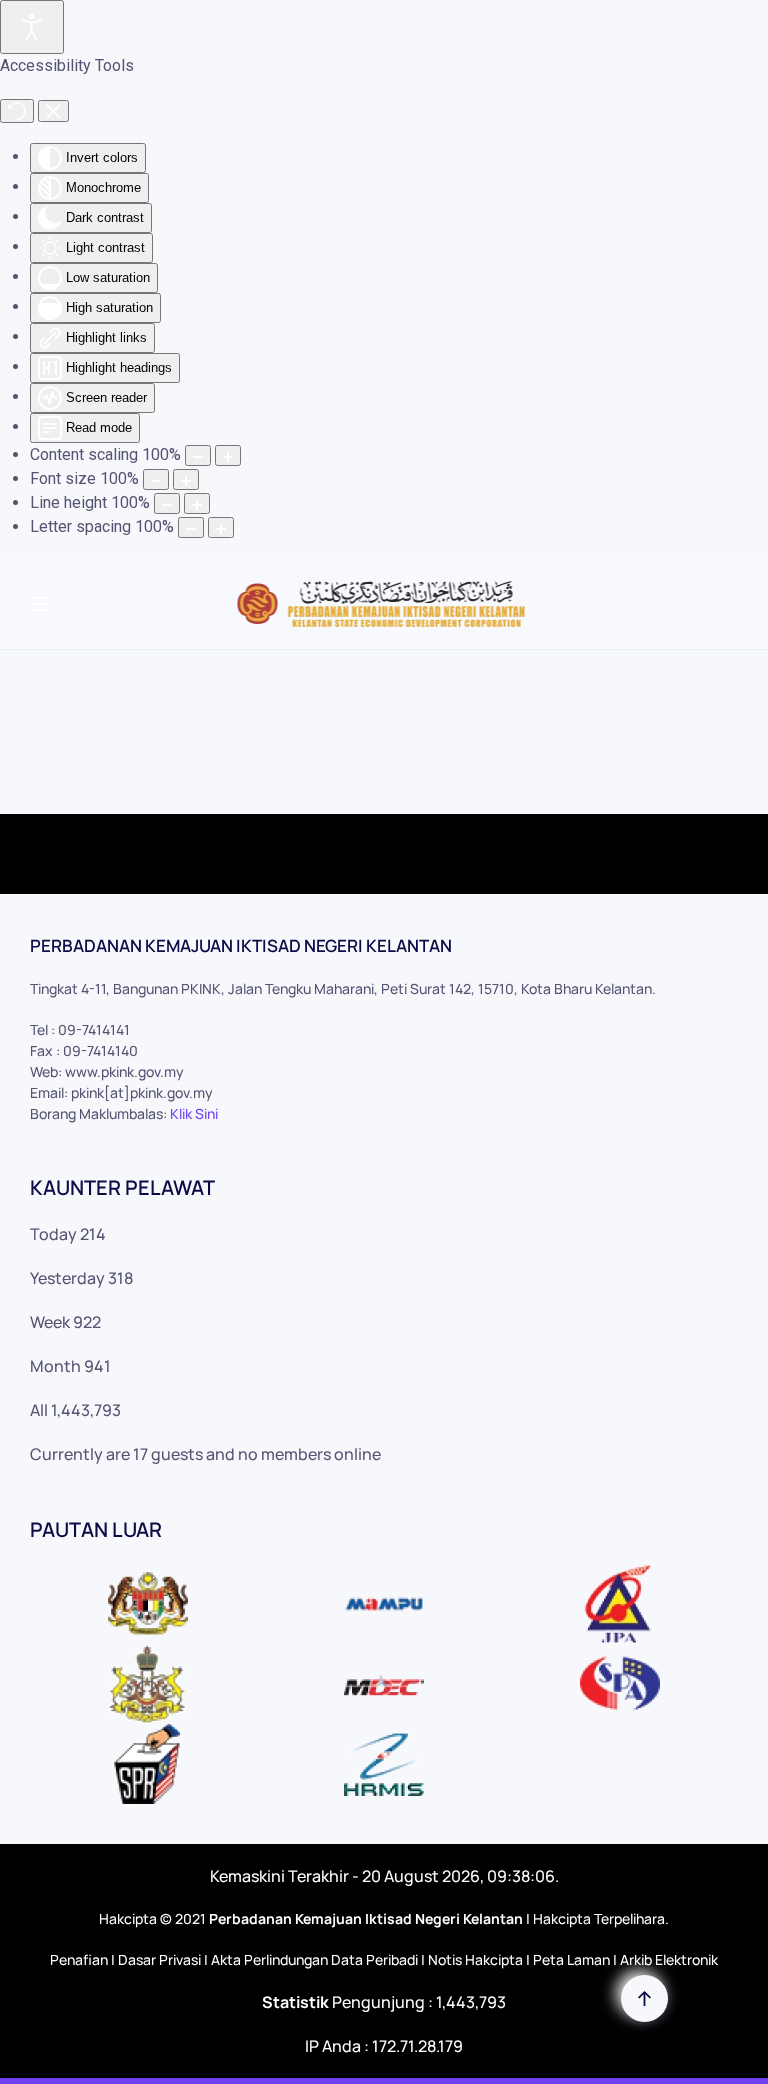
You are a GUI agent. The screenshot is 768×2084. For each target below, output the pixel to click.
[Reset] (17, 111)
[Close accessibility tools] (53, 111)
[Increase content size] (228, 455)
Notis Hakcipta (475, 1959)
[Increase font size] (186, 479)
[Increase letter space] (221, 527)
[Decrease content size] (198, 455)
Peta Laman (571, 1959)
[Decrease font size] (156, 479)
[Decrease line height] (167, 503)
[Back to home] (384, 604)
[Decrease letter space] (191, 527)
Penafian (79, 1959)
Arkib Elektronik (669, 1959)
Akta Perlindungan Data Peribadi (314, 1959)
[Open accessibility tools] (32, 27)
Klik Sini (194, 1113)
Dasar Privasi (159, 1959)
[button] (40, 604)
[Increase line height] (197, 503)
